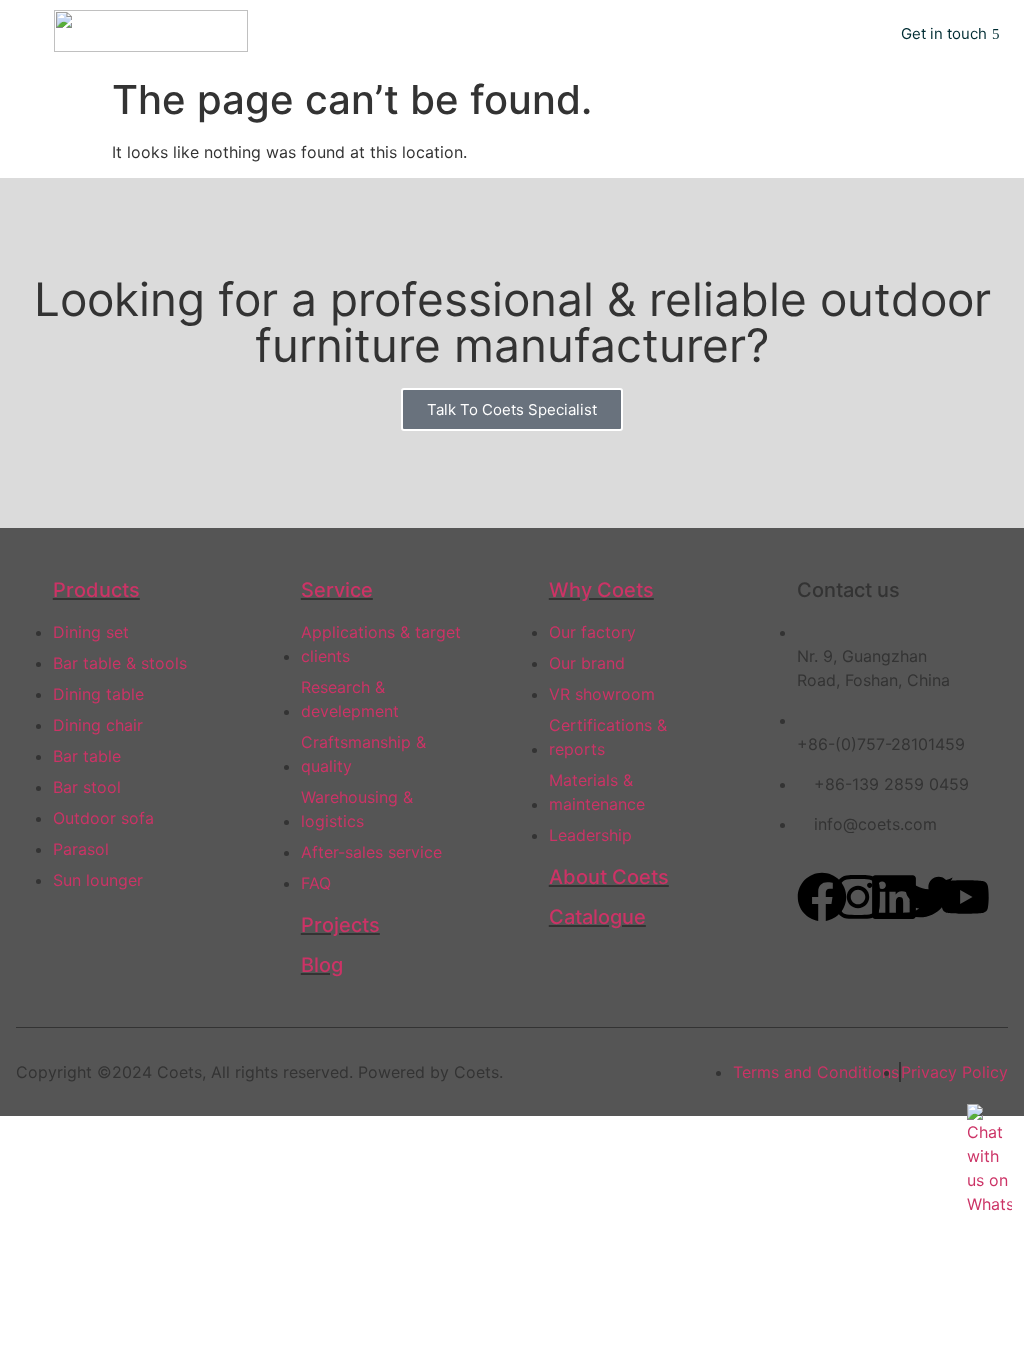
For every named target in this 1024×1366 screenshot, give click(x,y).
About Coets (609, 877)
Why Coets (601, 590)
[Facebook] (822, 897)
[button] (839, 34)
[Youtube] (965, 897)
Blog (322, 965)
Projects (340, 925)
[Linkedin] (894, 897)
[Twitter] (929, 897)
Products (96, 590)
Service (337, 590)
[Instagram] (858, 897)
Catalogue (597, 917)
